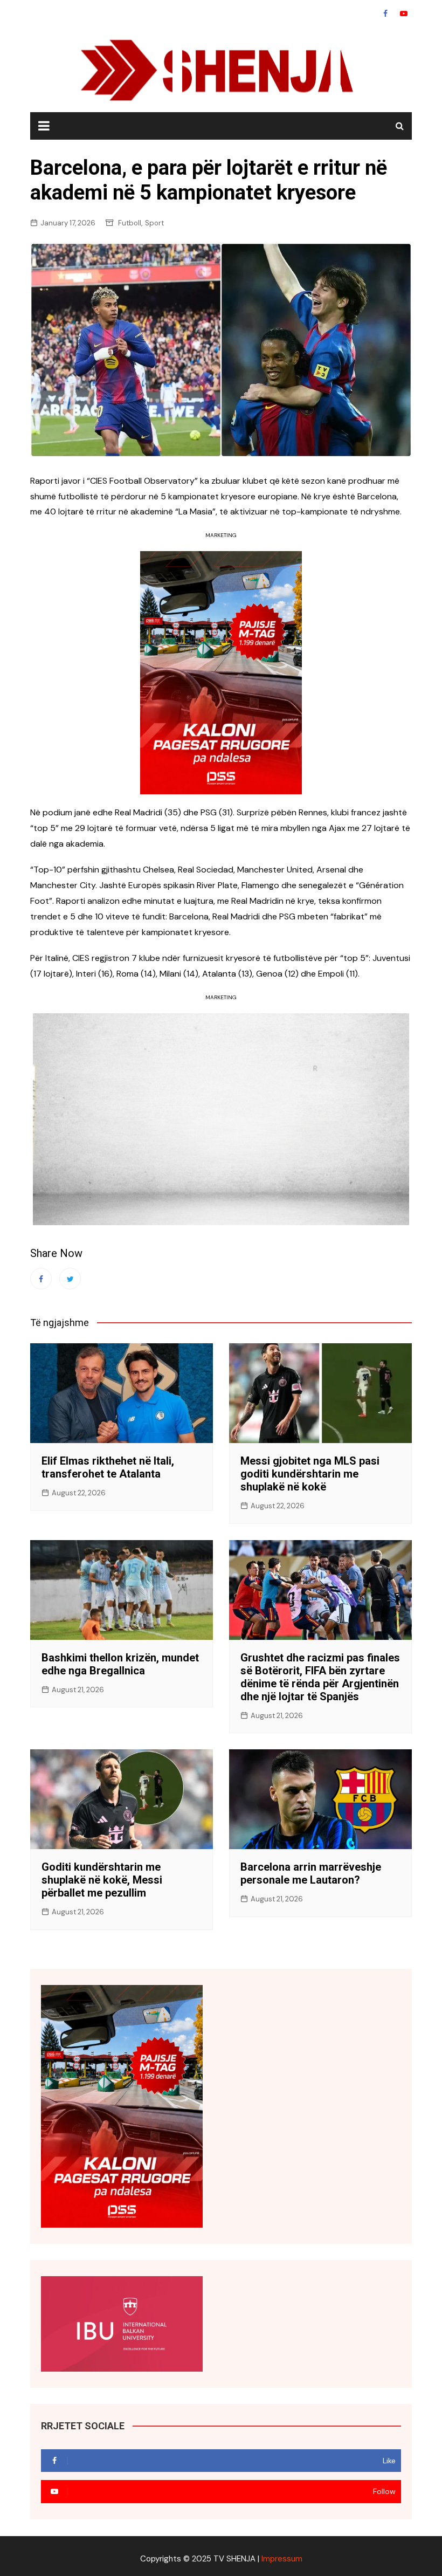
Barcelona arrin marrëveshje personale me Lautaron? (311, 1873)
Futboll (130, 223)
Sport (154, 223)
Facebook (385, 13)
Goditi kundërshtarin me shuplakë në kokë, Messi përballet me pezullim (102, 1880)
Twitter (70, 1279)
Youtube (404, 13)
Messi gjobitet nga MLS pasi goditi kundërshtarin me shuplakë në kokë (310, 1474)
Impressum (282, 2559)
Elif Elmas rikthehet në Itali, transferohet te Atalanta (108, 1467)
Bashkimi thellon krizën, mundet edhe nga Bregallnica (120, 1664)
